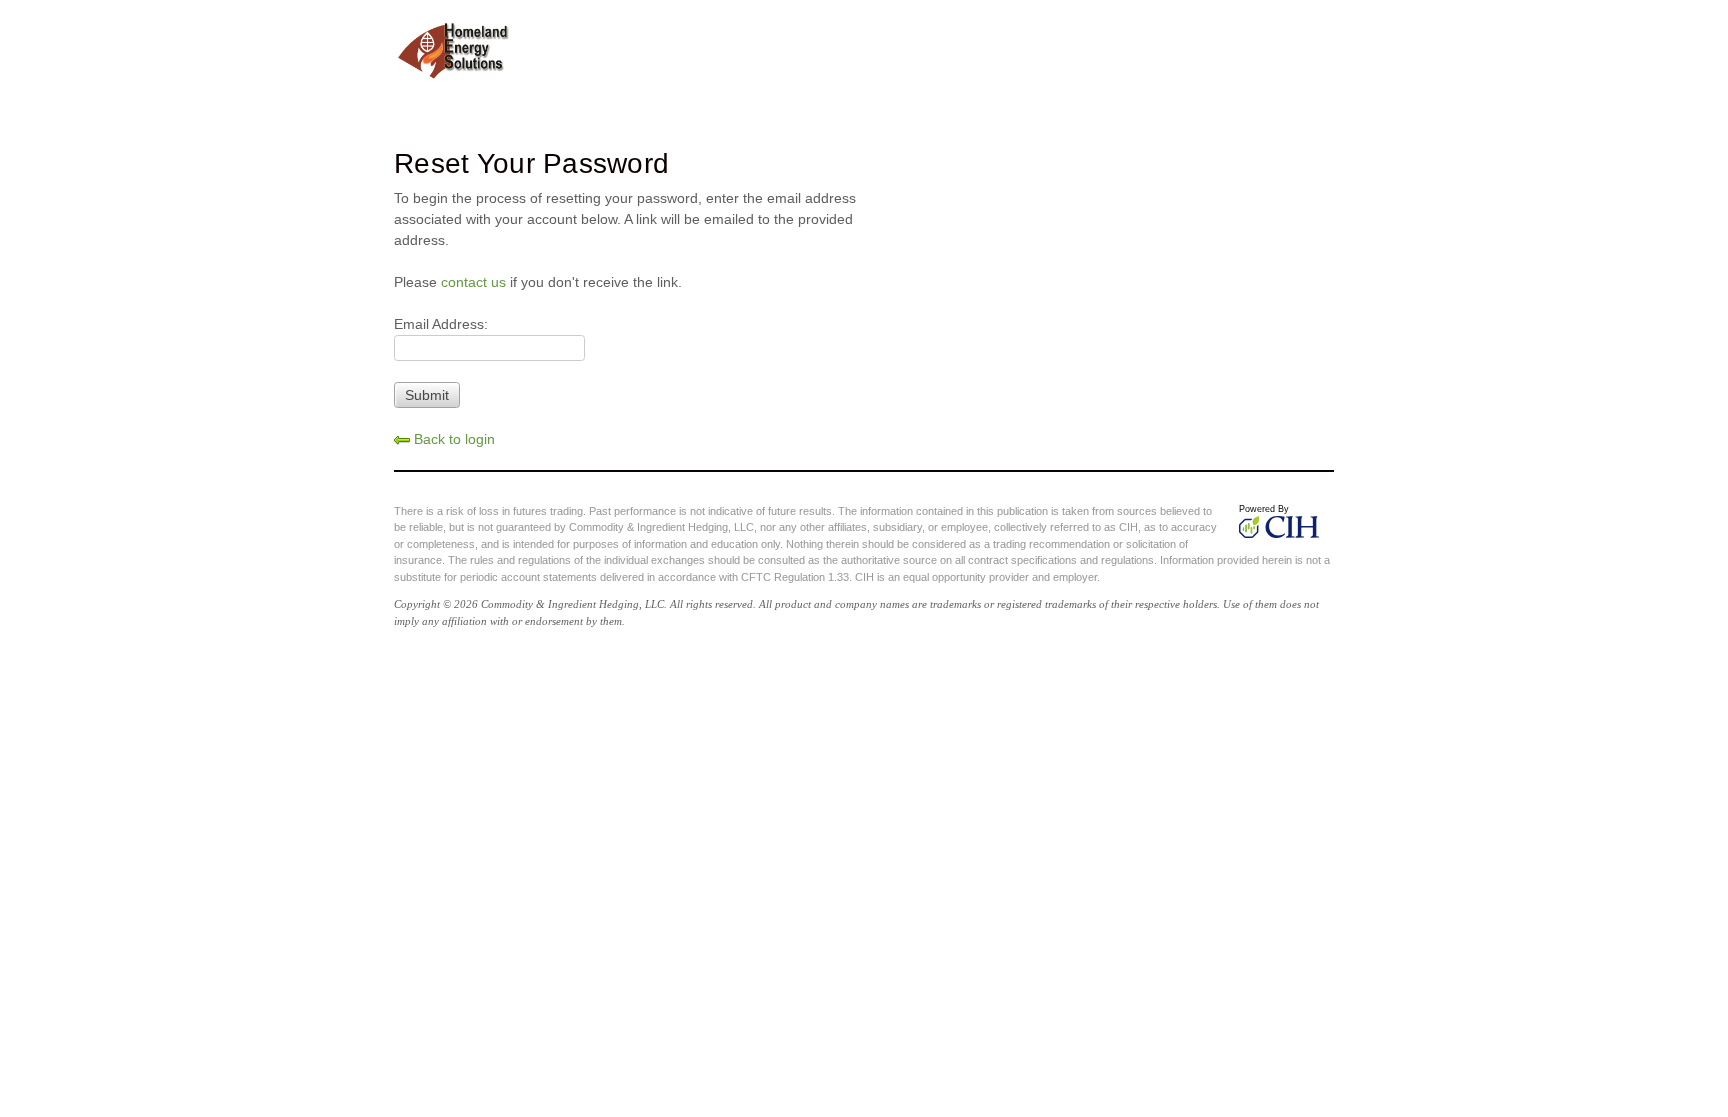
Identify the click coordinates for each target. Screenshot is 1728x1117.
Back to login (452, 439)
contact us (473, 282)
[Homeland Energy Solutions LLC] (454, 48)
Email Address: (441, 324)
